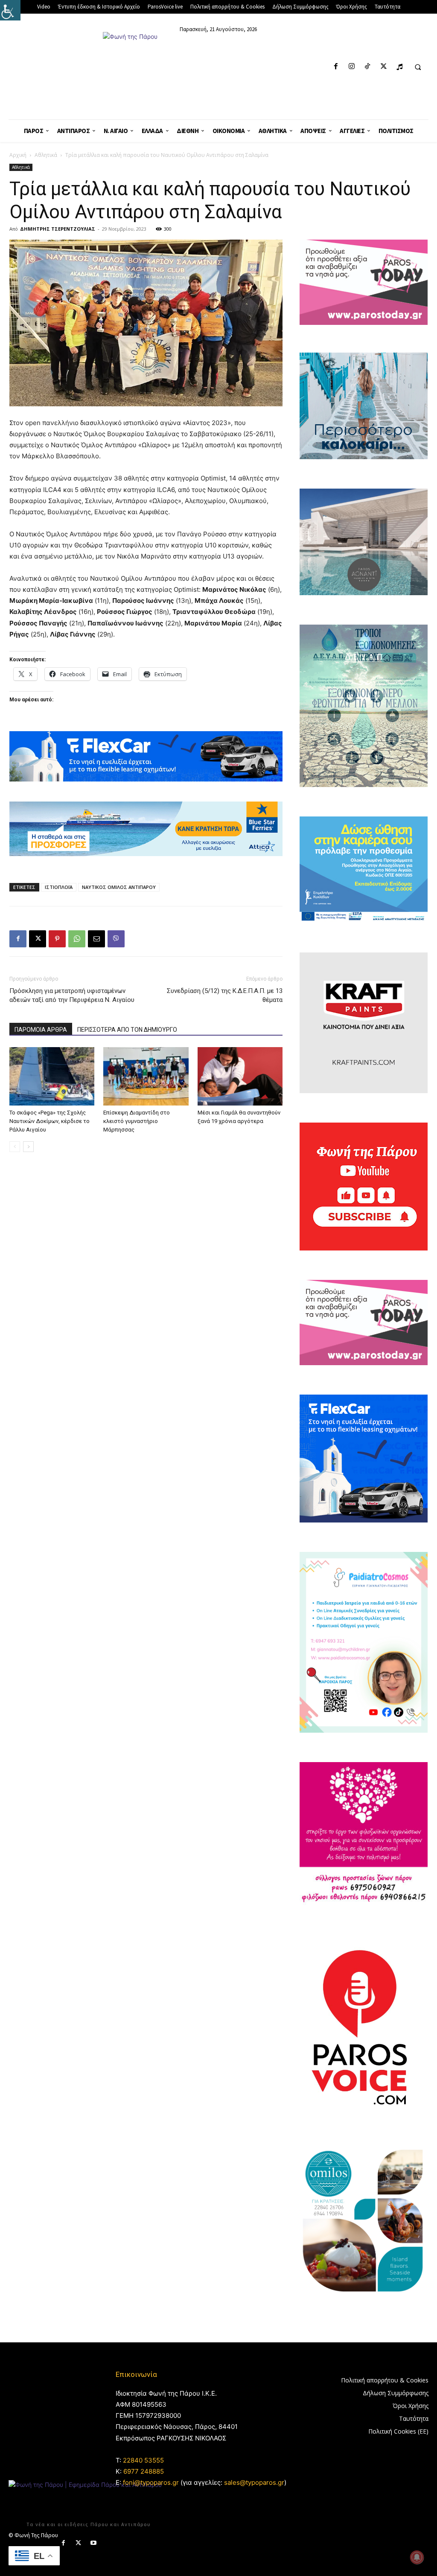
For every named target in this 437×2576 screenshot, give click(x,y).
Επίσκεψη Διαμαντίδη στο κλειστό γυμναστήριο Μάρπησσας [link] (137, 1121)
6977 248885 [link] (144, 2471)
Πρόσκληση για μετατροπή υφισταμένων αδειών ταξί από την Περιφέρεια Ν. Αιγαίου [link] (72, 995)
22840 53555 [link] (143, 2460)
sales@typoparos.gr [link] (254, 2482)
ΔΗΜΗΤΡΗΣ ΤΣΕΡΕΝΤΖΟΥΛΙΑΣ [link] (58, 229)
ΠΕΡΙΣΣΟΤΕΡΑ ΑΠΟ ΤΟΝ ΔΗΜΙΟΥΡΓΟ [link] (127, 1030)
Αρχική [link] (18, 155)
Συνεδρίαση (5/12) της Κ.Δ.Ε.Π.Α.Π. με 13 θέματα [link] (225, 995)
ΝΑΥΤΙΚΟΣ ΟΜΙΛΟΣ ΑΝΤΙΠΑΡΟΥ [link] (119, 887)
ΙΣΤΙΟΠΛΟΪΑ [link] (59, 887)
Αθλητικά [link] (46, 155)
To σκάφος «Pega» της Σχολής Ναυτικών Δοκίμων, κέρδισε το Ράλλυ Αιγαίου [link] (50, 1121)
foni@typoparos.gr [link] (151, 2482)
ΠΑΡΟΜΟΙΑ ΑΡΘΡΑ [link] (41, 1030)
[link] (10, 10)
